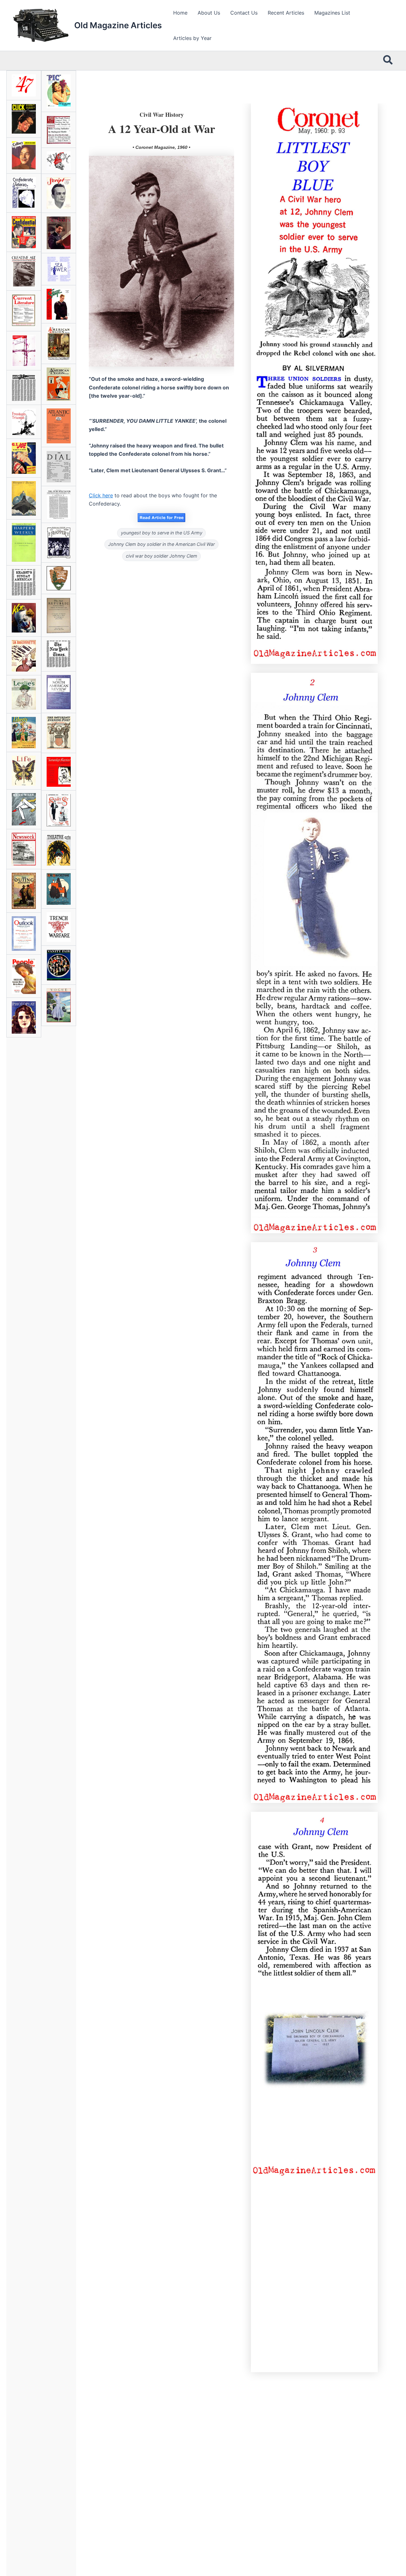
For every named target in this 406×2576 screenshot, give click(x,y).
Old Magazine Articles (118, 25)
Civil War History (162, 115)
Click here (101, 495)
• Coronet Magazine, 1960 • (161, 147)
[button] (388, 61)
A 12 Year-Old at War (162, 129)
